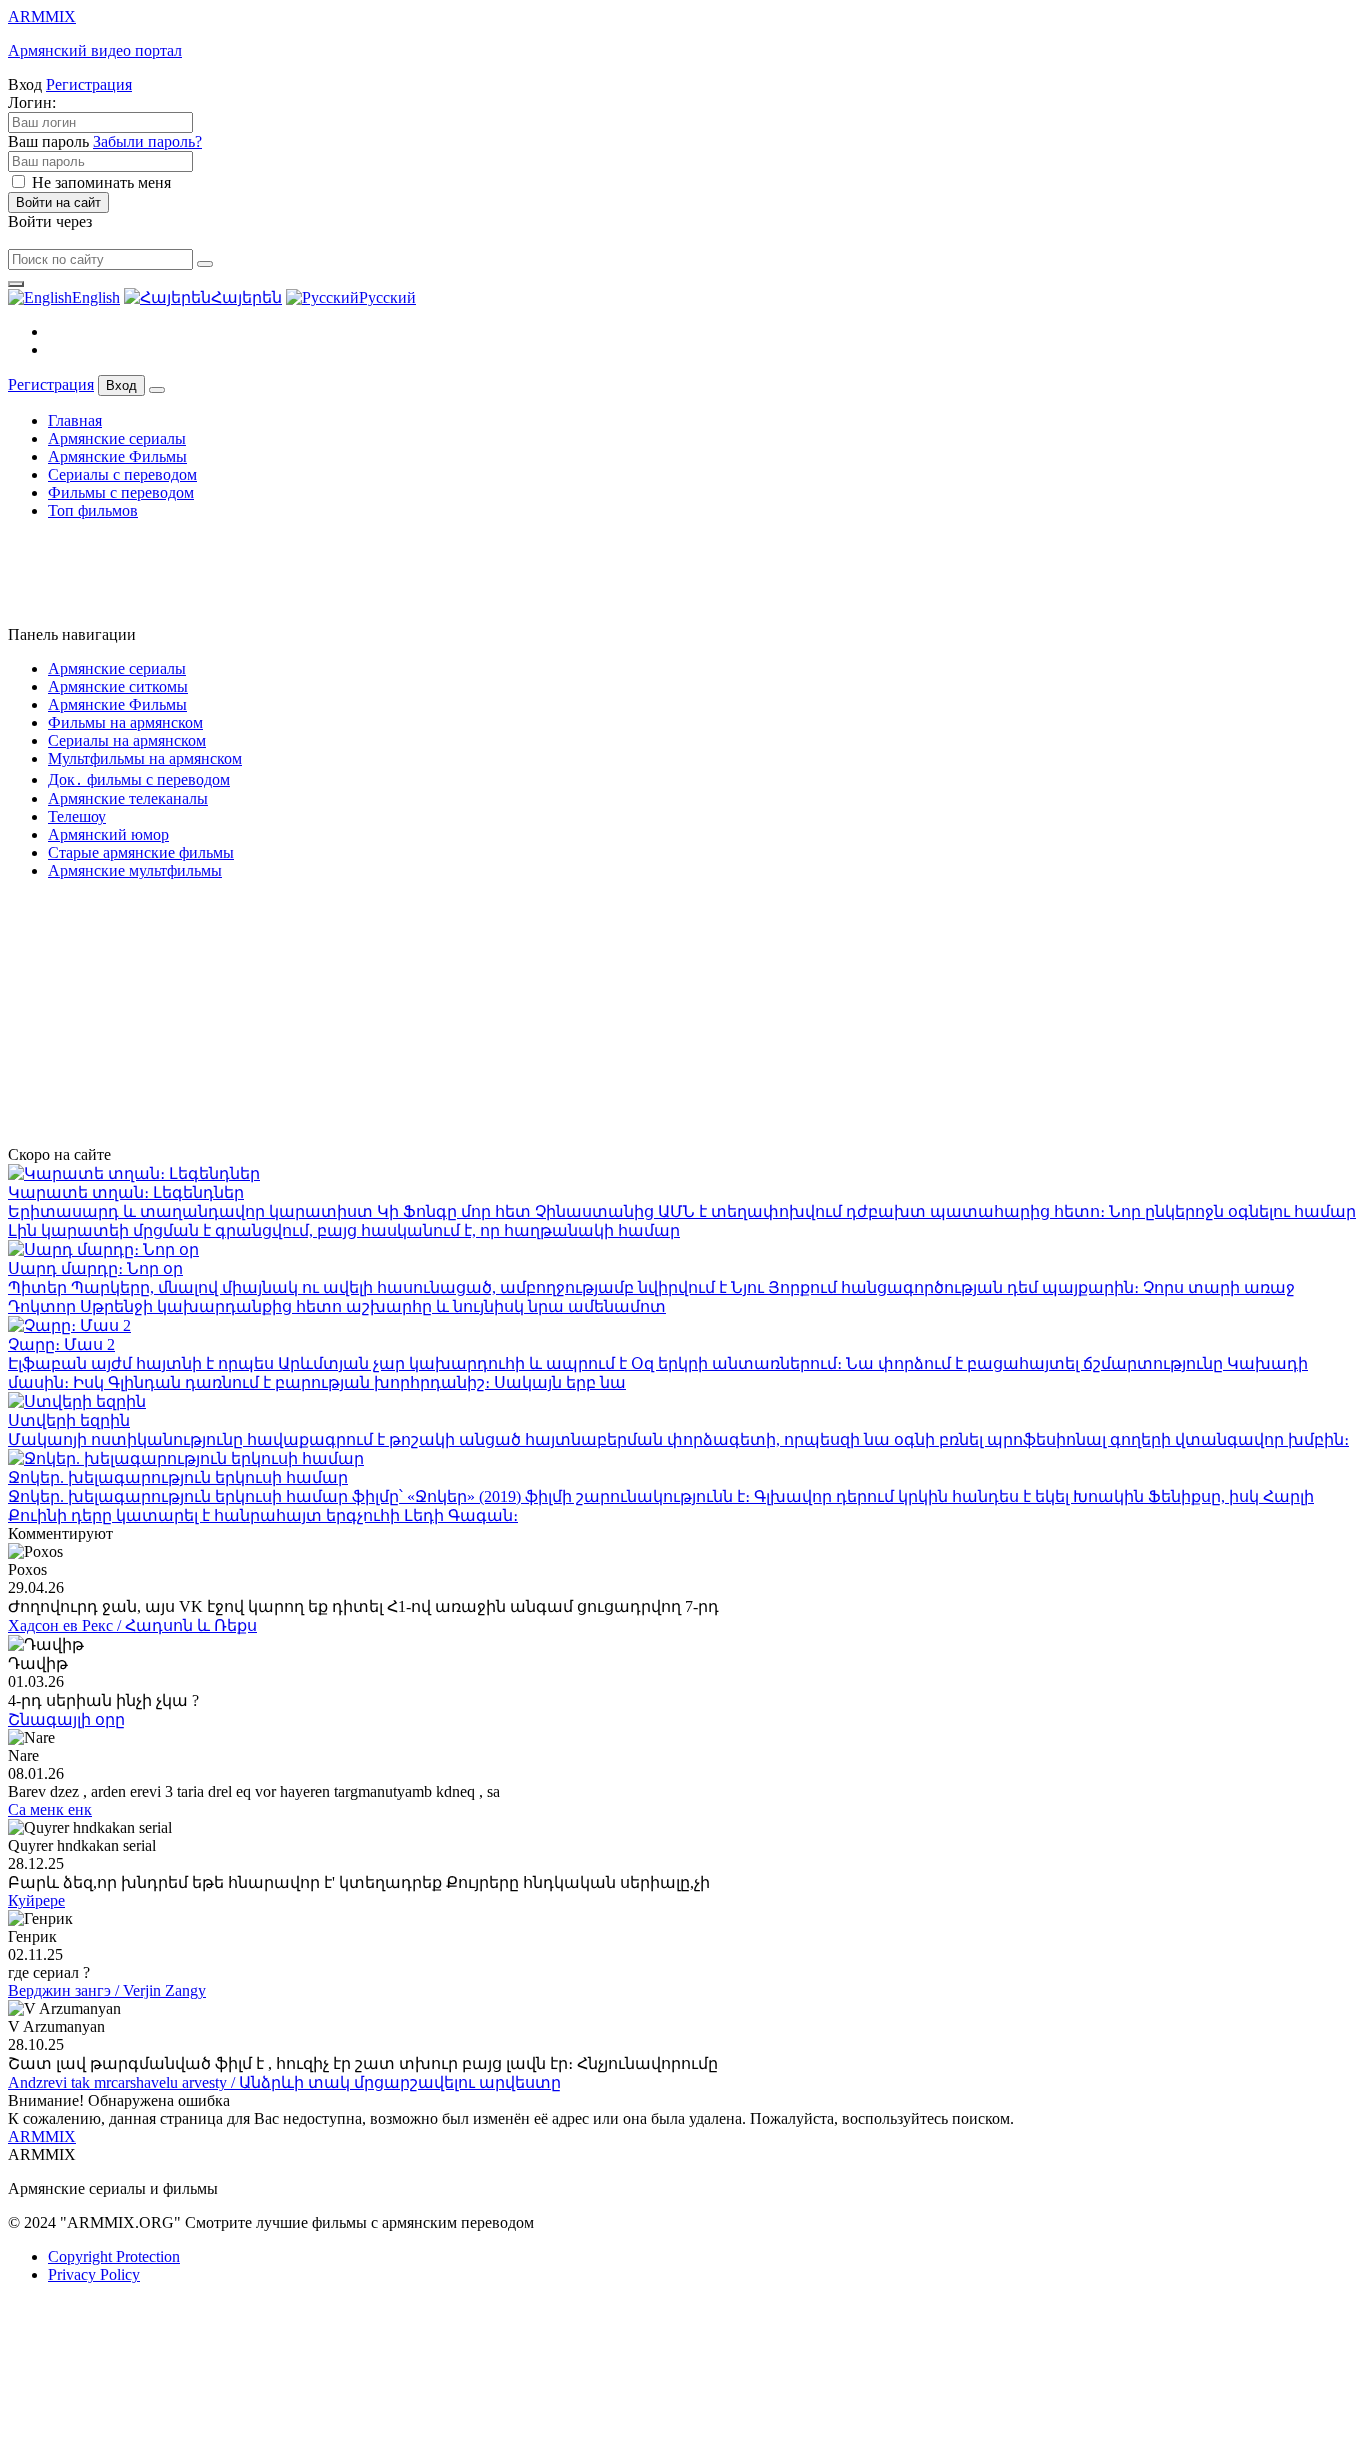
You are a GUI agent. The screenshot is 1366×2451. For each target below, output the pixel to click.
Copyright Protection (114, 2256)
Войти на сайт (58, 202)
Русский (387, 297)
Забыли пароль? (147, 141)
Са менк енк (50, 1809)
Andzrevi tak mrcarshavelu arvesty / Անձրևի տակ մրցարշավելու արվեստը (284, 2082)
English (96, 297)
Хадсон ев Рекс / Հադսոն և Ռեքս (132, 1625)
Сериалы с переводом (122, 474)
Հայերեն (246, 297)
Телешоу (77, 816)
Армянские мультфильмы (135, 870)
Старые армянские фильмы (141, 852)
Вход (121, 385)
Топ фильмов (93, 510)
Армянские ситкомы (118, 686)
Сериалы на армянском (127, 740)
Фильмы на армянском (125, 722)
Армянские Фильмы (117, 456)
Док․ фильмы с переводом (139, 779)
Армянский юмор (108, 834)
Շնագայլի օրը (66, 1719)
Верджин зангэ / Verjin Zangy (107, 1990)
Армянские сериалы (117, 438)
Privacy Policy (94, 2274)
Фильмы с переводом (121, 492)
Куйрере (36, 1900)
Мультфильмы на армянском (145, 758)
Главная (75, 420)
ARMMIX (42, 2136)
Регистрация (89, 84)
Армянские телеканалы (128, 798)
